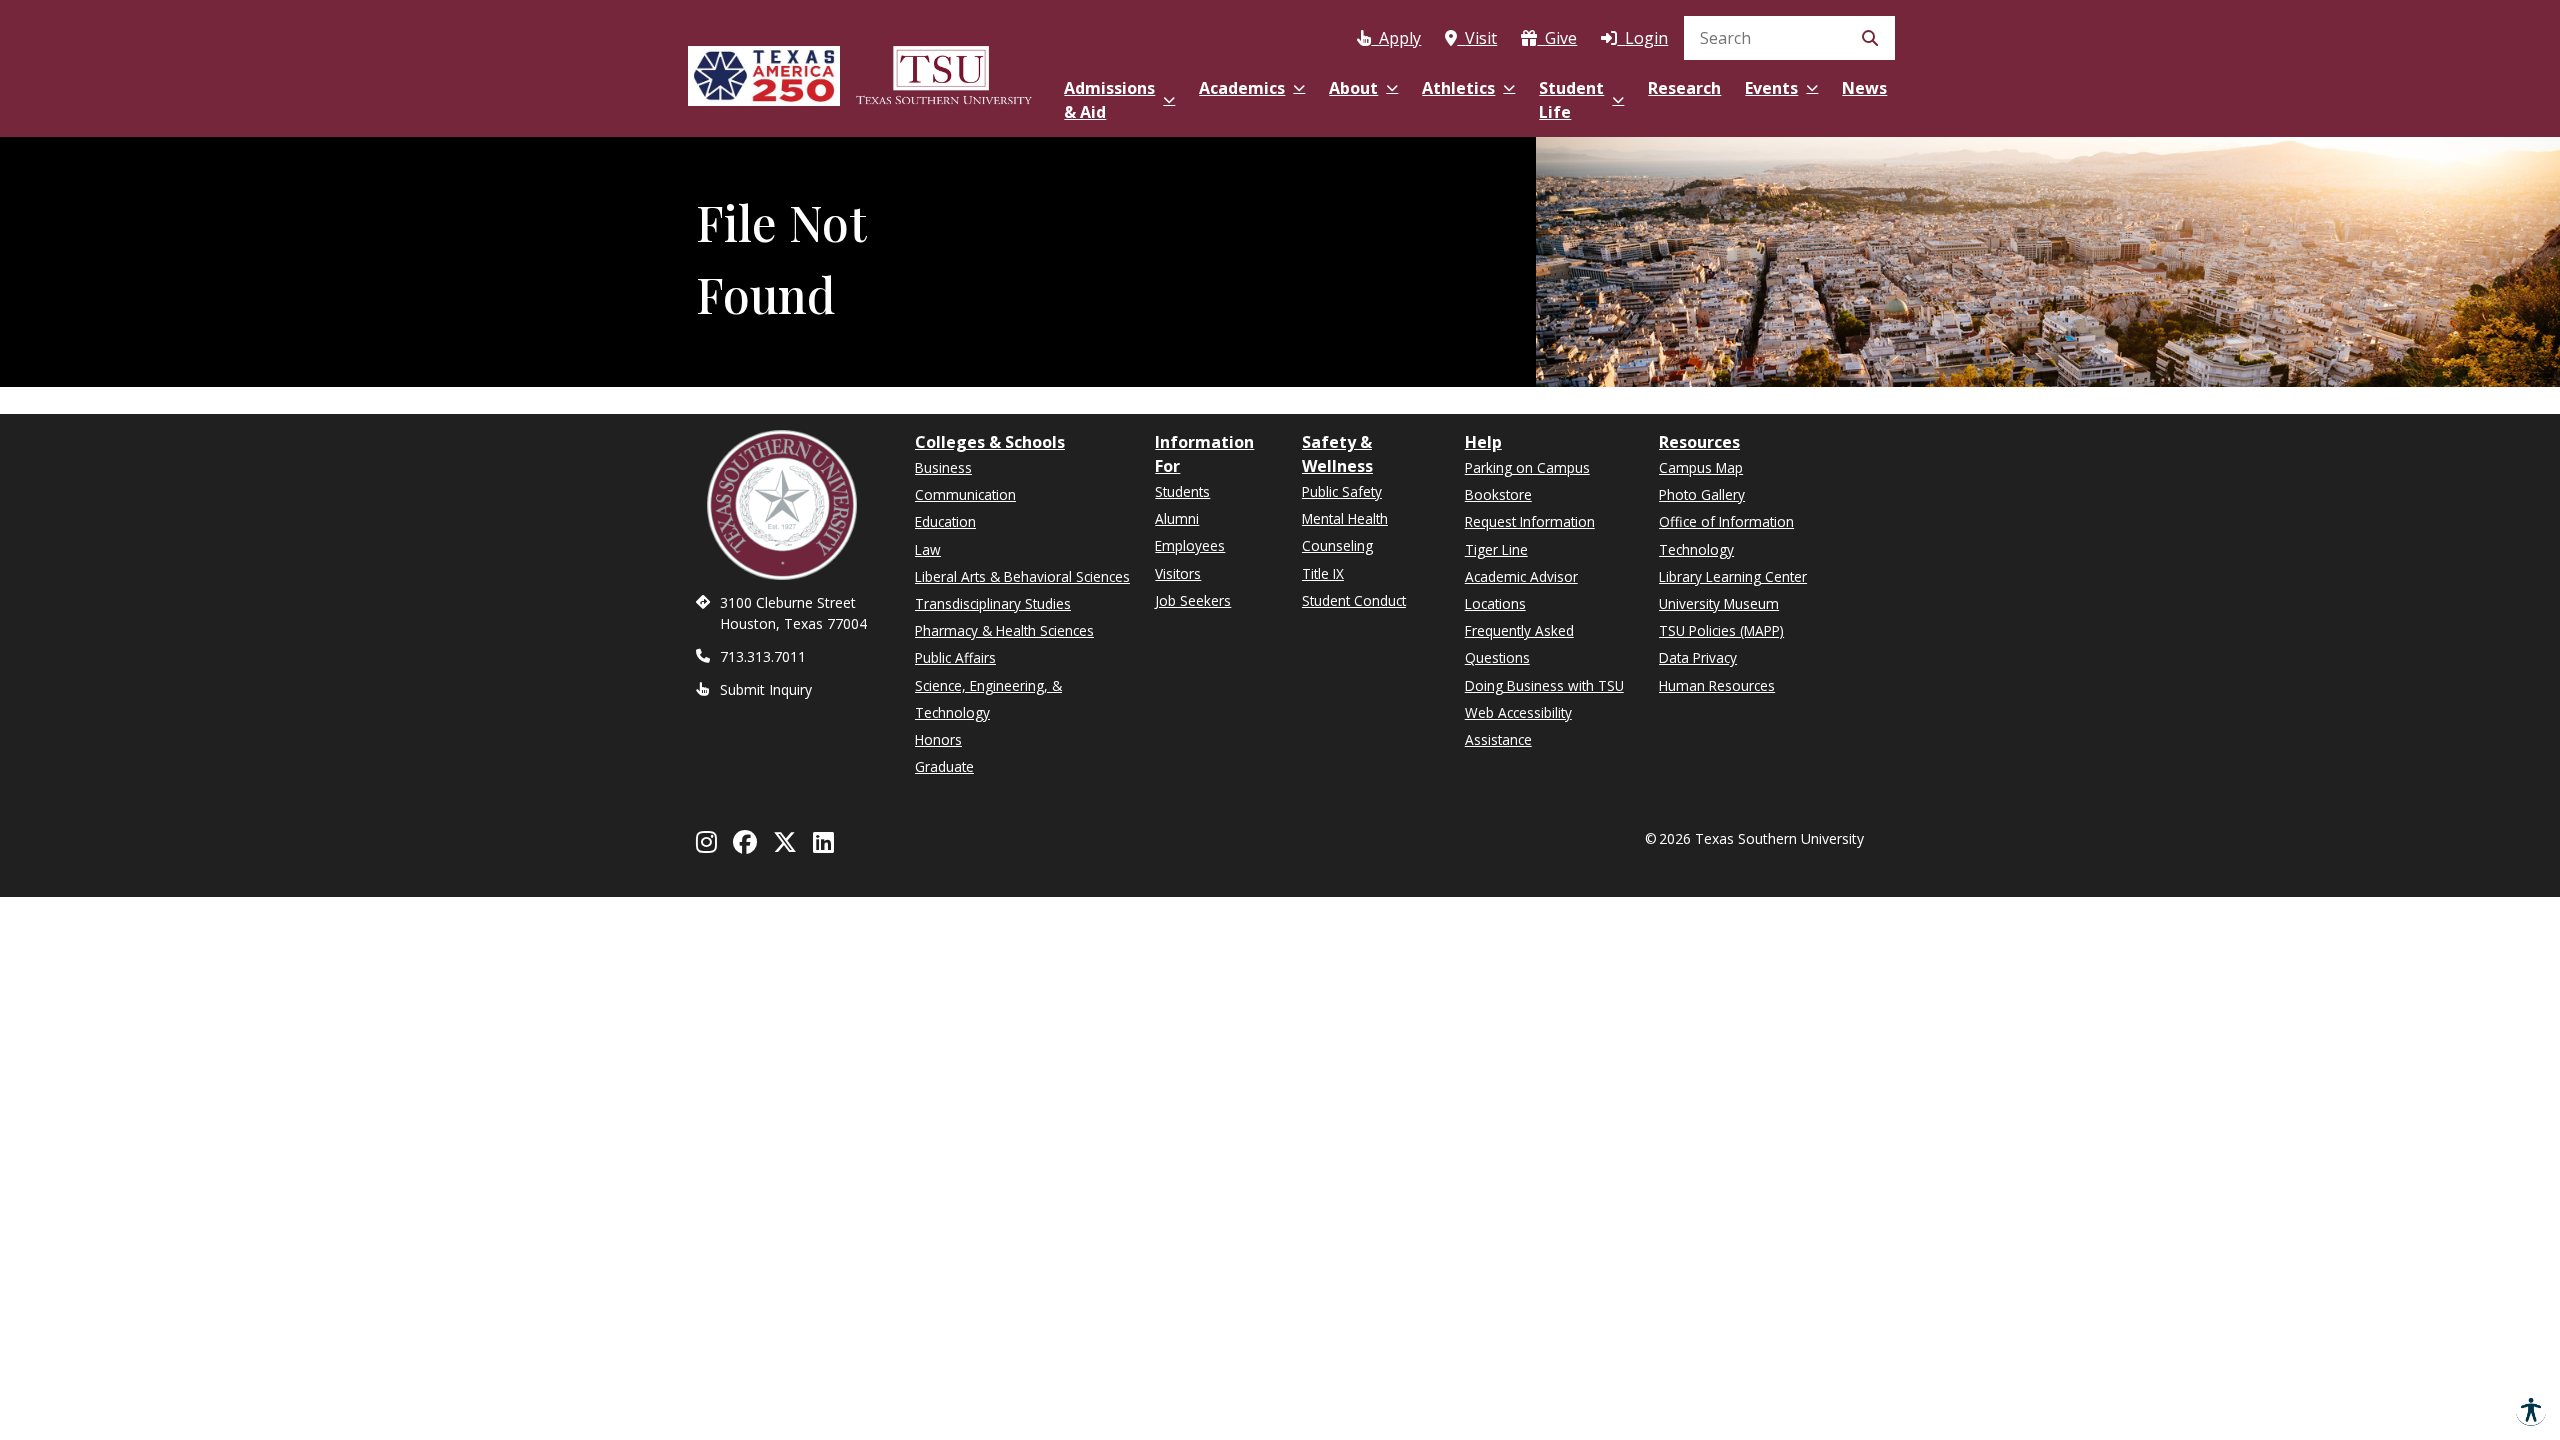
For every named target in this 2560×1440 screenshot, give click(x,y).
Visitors (1178, 573)
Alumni (1177, 518)
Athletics (1458, 88)
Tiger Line (1496, 549)
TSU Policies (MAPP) (1721, 630)
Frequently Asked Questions (1519, 644)
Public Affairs (955, 657)
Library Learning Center (1733, 576)
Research (1684, 88)
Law (928, 549)
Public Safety (1342, 491)
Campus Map (1701, 467)
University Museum (1719, 603)
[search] (1789, 38)
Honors (938, 739)
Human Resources (1717, 685)
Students (1182, 491)
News (1864, 88)
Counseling (1337, 545)
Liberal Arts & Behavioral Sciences (1022, 576)
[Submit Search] (1870, 38)
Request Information (1530, 521)
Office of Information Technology (1726, 535)
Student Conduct (1354, 600)
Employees (1190, 545)
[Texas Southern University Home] (944, 72)
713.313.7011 (763, 656)
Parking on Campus (1527, 467)
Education (945, 521)
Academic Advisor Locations (1521, 590)
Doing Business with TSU (1544, 685)
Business (943, 467)
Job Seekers (1193, 600)
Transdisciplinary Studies (993, 603)
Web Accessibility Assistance (1518, 726)
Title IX (1323, 573)
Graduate (944, 766)
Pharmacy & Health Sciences (1004, 630)
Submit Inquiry (766, 689)
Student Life (1571, 100)
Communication (965, 494)
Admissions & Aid (1109, 100)
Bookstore (1498, 494)
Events (1771, 88)
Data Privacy (1698, 657)
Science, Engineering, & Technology (988, 699)
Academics (1242, 88)
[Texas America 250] (764, 72)
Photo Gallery (1702, 494)
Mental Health (1345, 518)
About (1353, 88)
